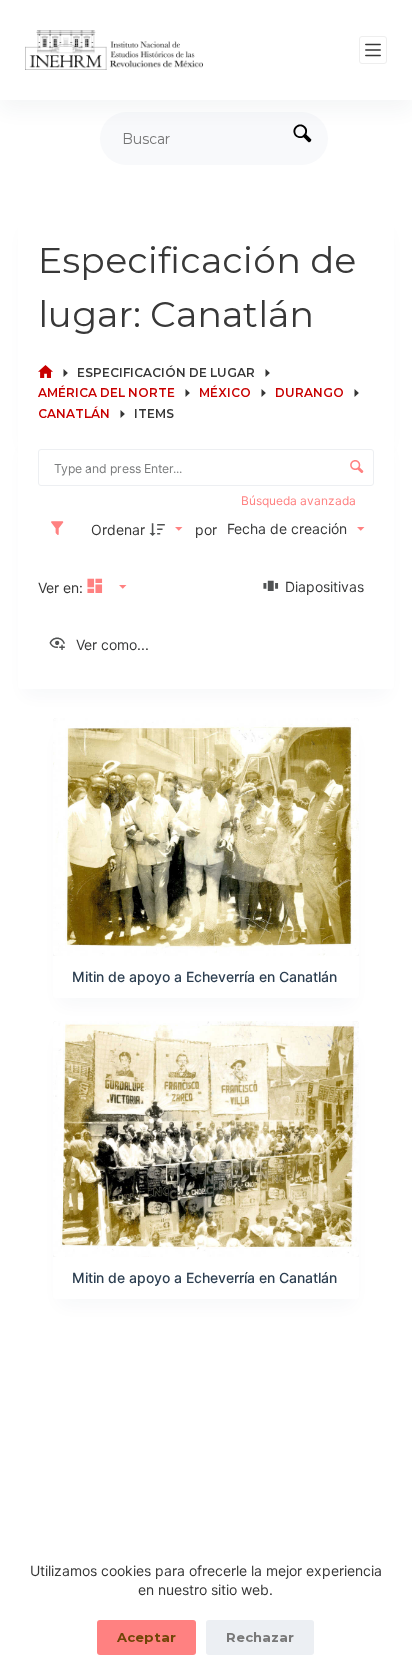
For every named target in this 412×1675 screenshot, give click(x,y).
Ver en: (62, 587)
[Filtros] (62, 529)
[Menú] (373, 50)
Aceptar (146, 1637)
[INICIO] (45, 372)
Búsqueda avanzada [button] (300, 500)
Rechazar (260, 1637)
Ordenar (118, 529)
